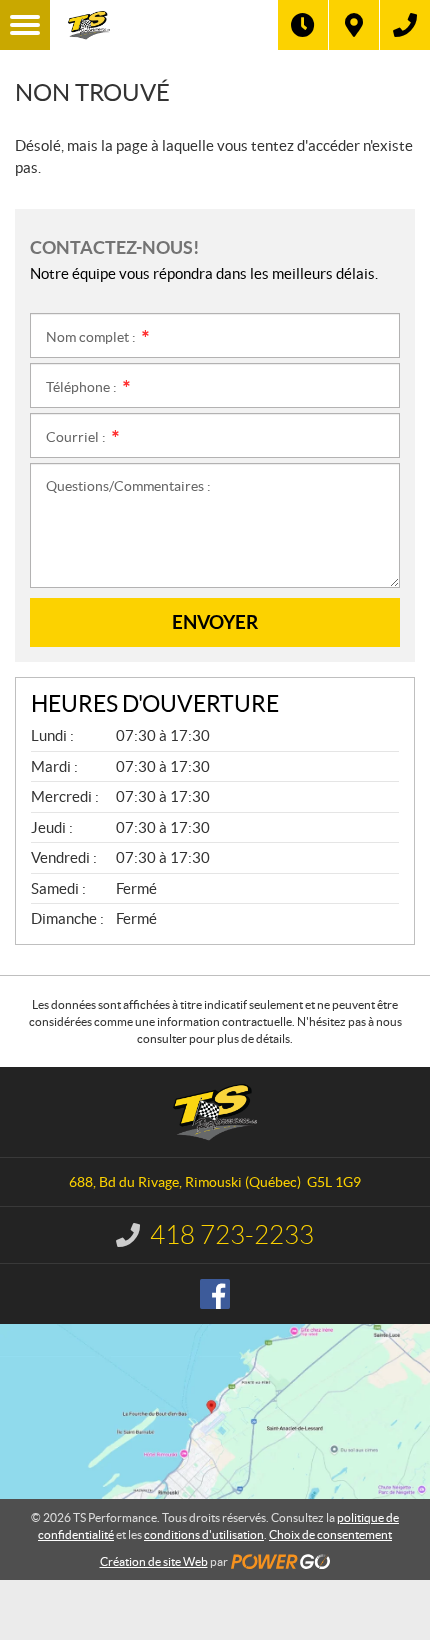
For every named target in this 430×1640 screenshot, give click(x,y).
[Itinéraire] (354, 25)
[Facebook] (215, 1294)
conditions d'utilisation (204, 1534)
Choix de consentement (330, 1534)
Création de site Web (154, 1561)
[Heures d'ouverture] (303, 25)
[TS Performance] (164, 25)
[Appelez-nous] (405, 25)
